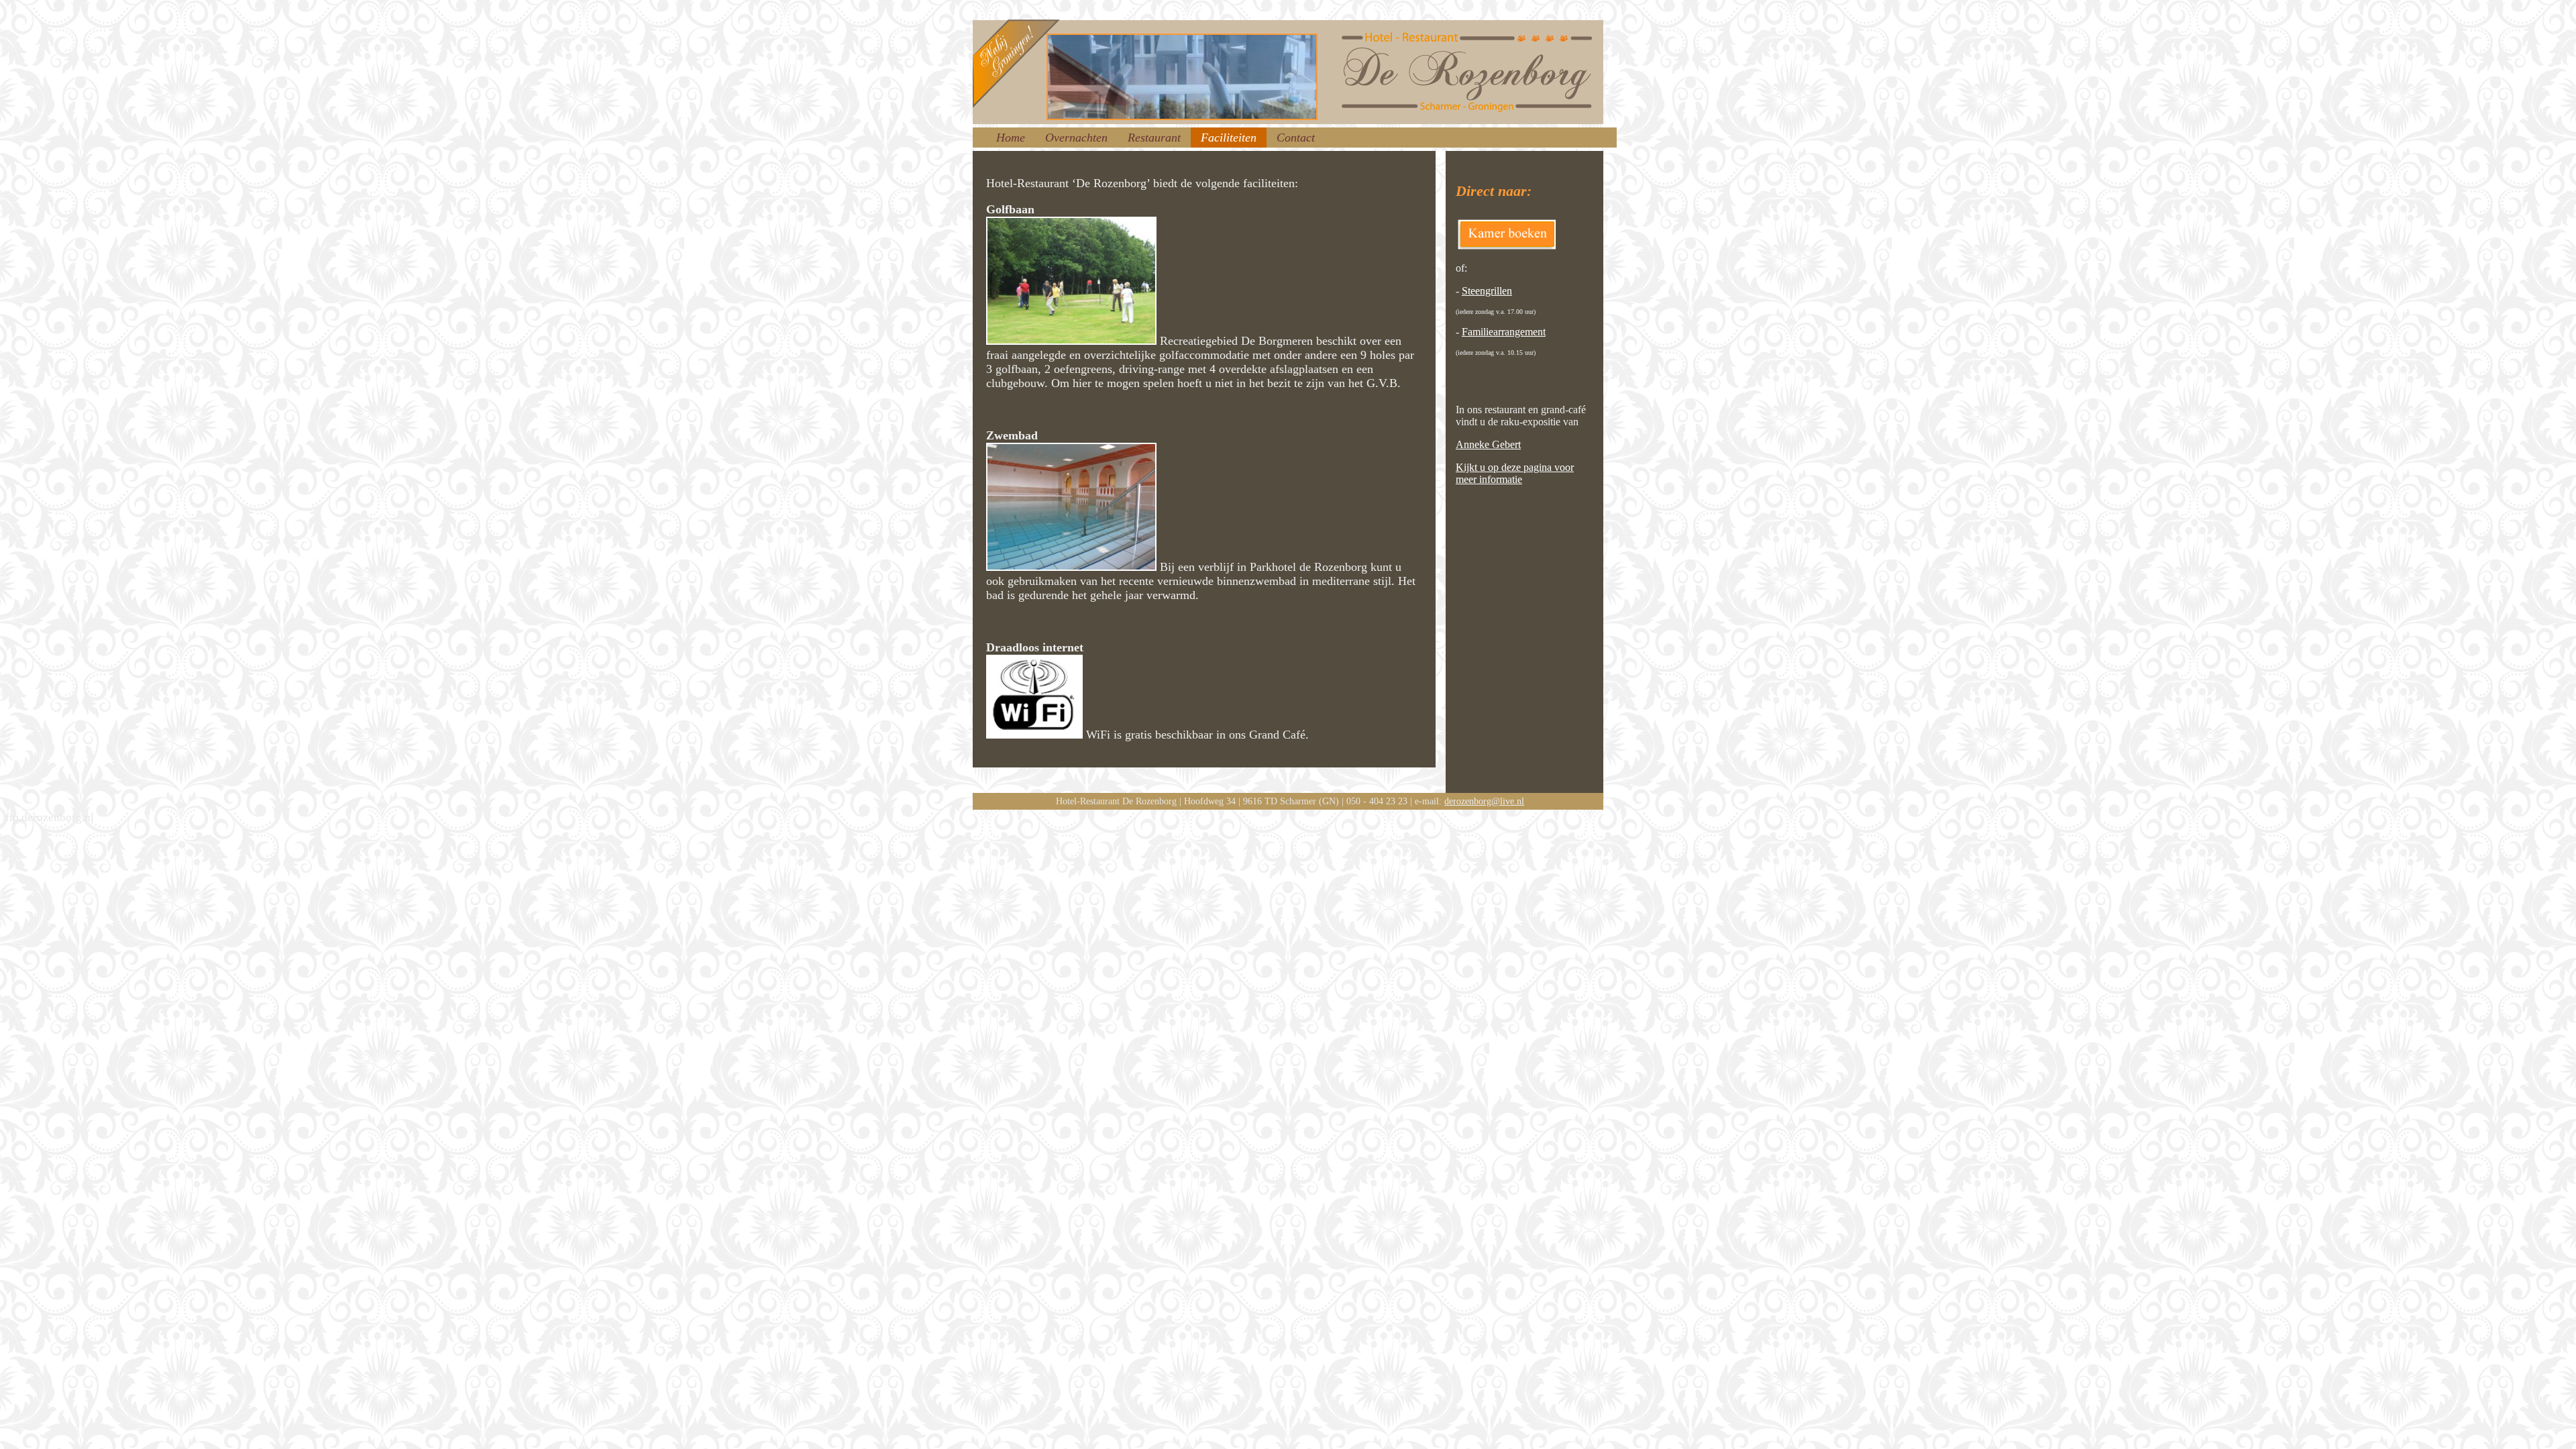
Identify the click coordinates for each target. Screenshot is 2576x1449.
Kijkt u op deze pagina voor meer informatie (1515, 473)
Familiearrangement (1504, 332)
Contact (1296, 138)
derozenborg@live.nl (1484, 801)
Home (1011, 138)
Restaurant (1154, 138)
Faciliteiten (1229, 138)
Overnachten (1076, 138)
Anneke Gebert (1488, 444)
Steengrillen (1487, 291)
